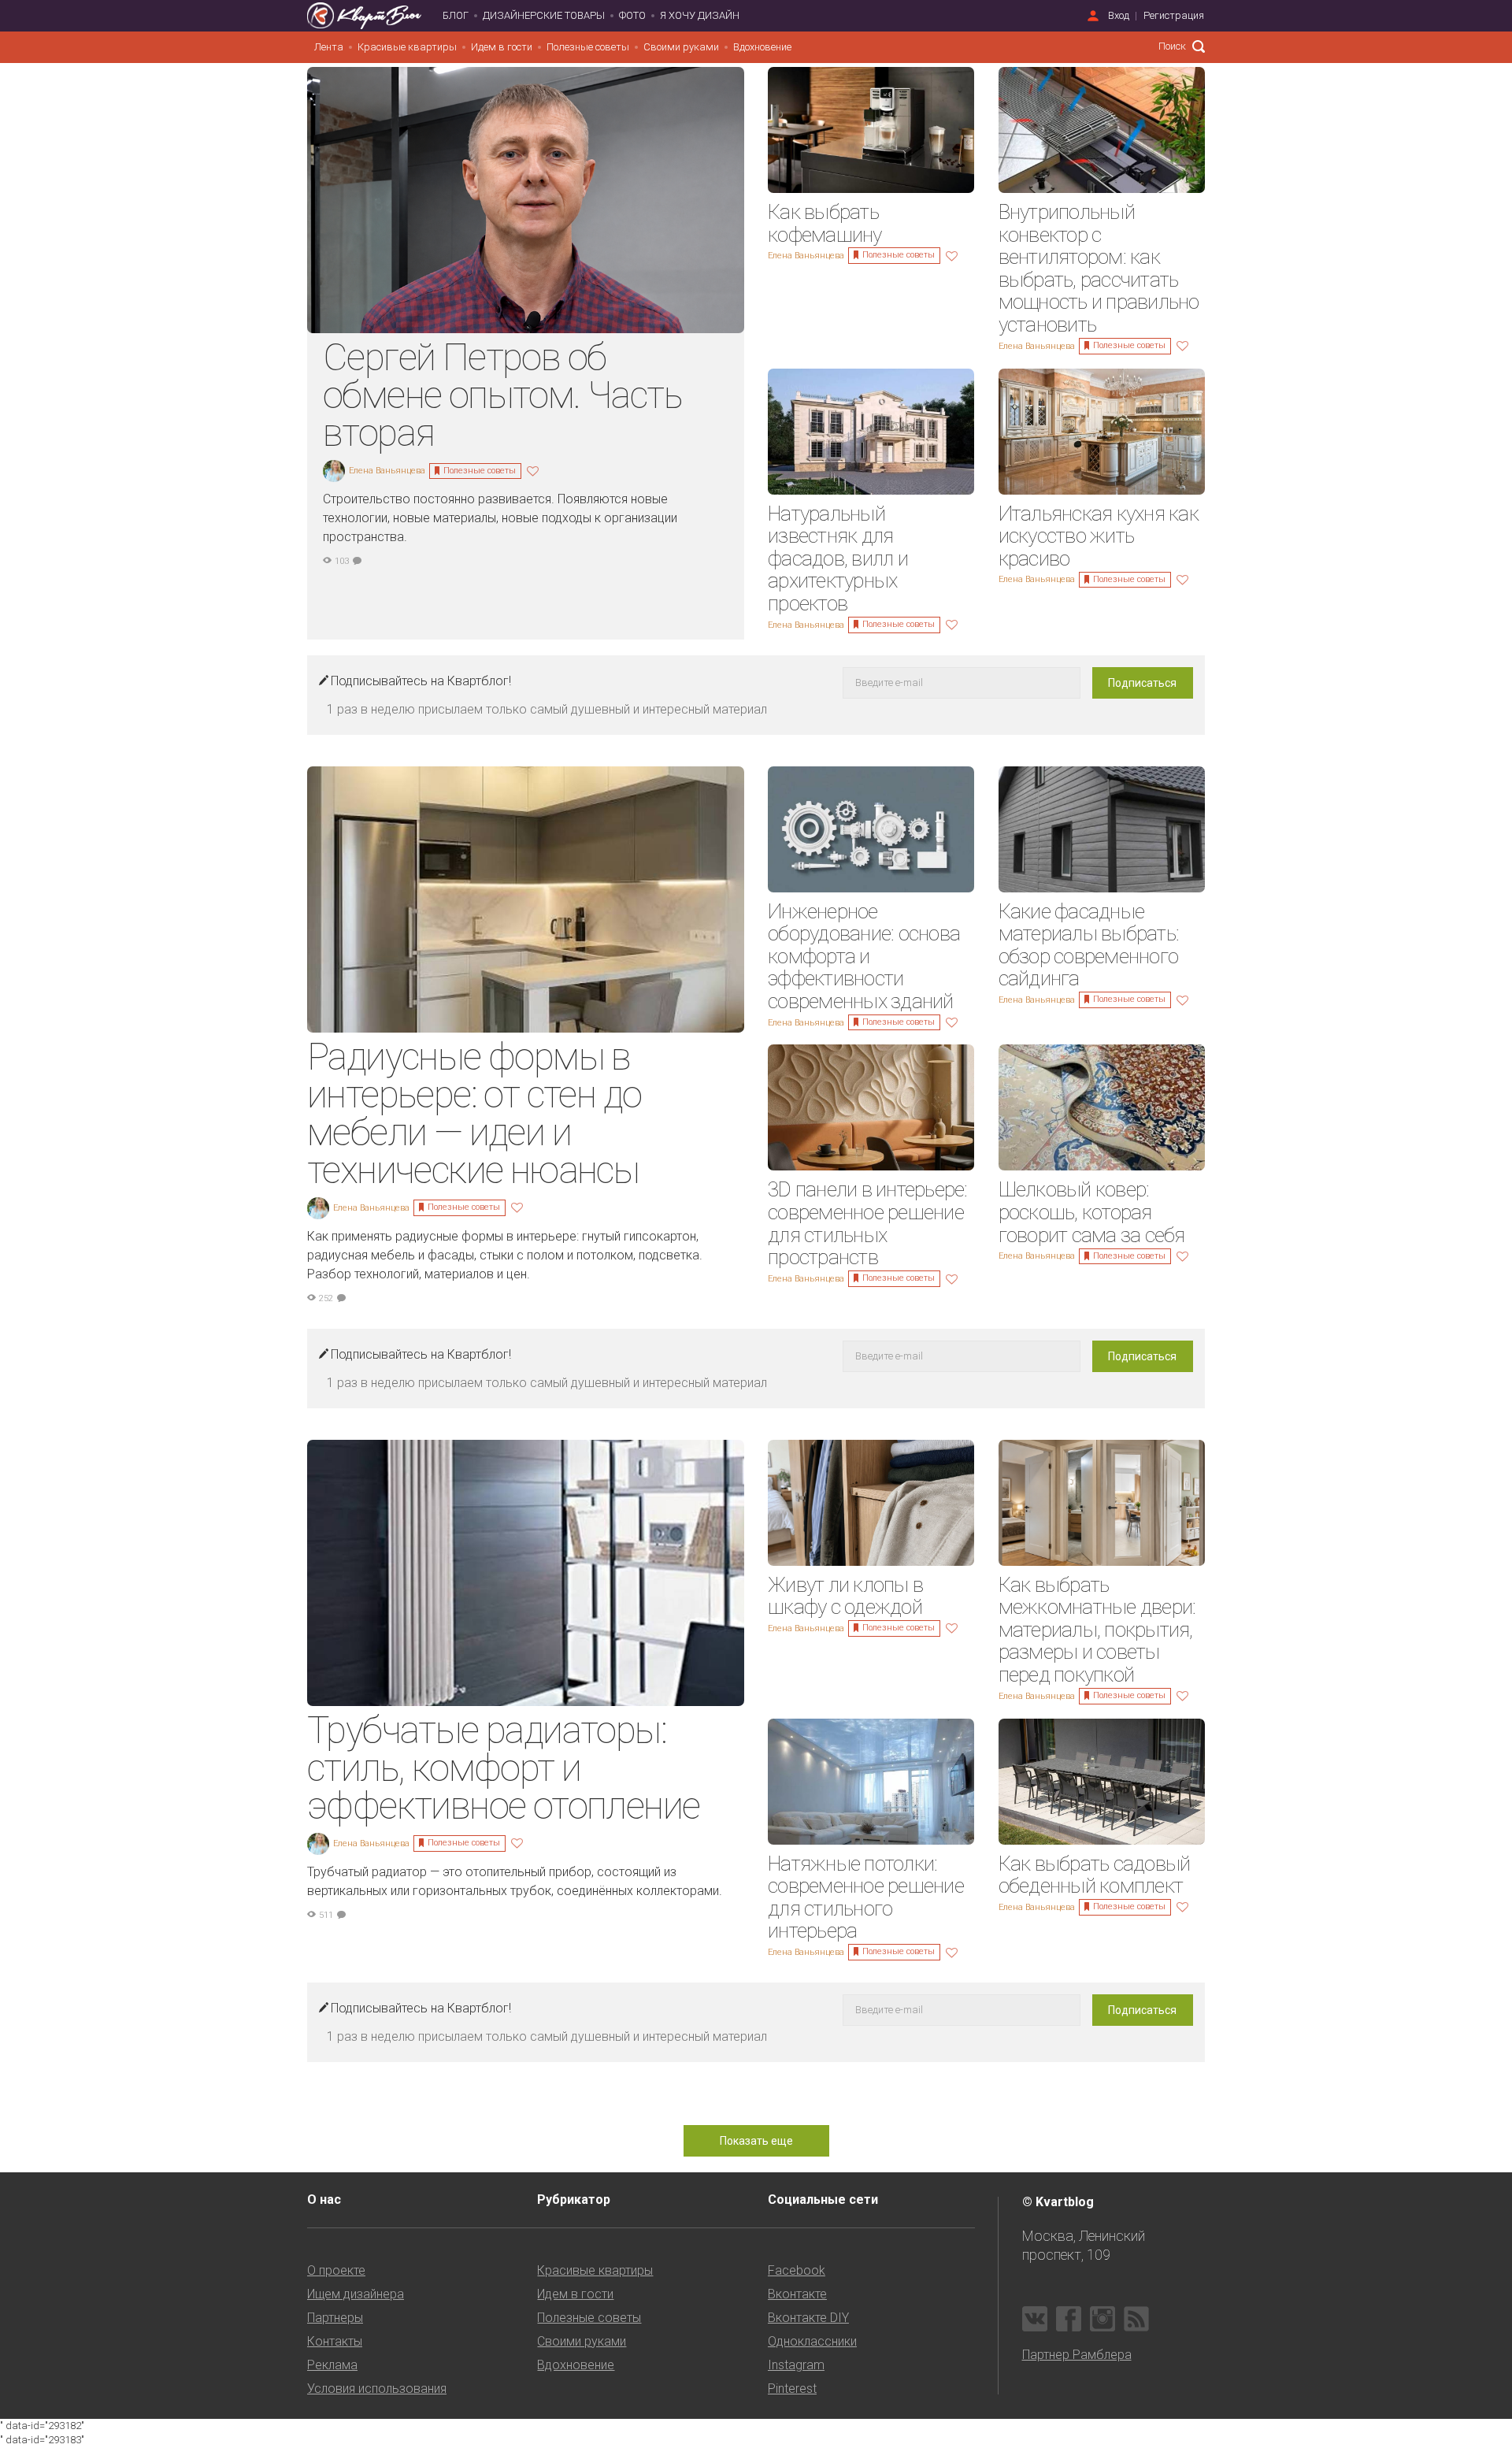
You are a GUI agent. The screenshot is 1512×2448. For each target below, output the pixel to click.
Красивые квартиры (407, 47)
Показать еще (756, 2141)
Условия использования (377, 2389)
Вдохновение (762, 47)
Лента (329, 47)
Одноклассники (812, 2341)
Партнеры (335, 2318)
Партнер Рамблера (1077, 2355)
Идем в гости (502, 47)
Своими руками (681, 47)
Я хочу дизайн (700, 15)
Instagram (796, 2365)
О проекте (336, 2270)
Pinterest (792, 2389)
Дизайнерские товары (544, 15)
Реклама (332, 2365)
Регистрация (1174, 15)
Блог (456, 15)
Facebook (797, 2270)
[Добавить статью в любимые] (535, 470)
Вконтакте (797, 2294)
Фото (632, 15)
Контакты (335, 2341)
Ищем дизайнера (356, 2294)
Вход (1119, 15)
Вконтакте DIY (808, 2318)
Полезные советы (588, 47)
